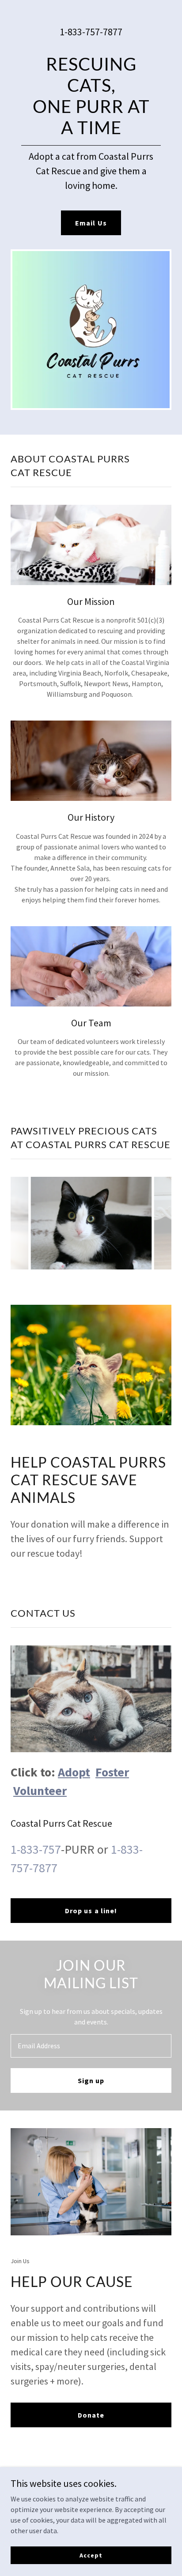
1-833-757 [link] (36, 1849)
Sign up (91, 2080)
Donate (91, 2415)
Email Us (91, 223)
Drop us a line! (91, 1911)
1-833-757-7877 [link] (91, 32)
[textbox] (91, 2046)
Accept (91, 2555)
